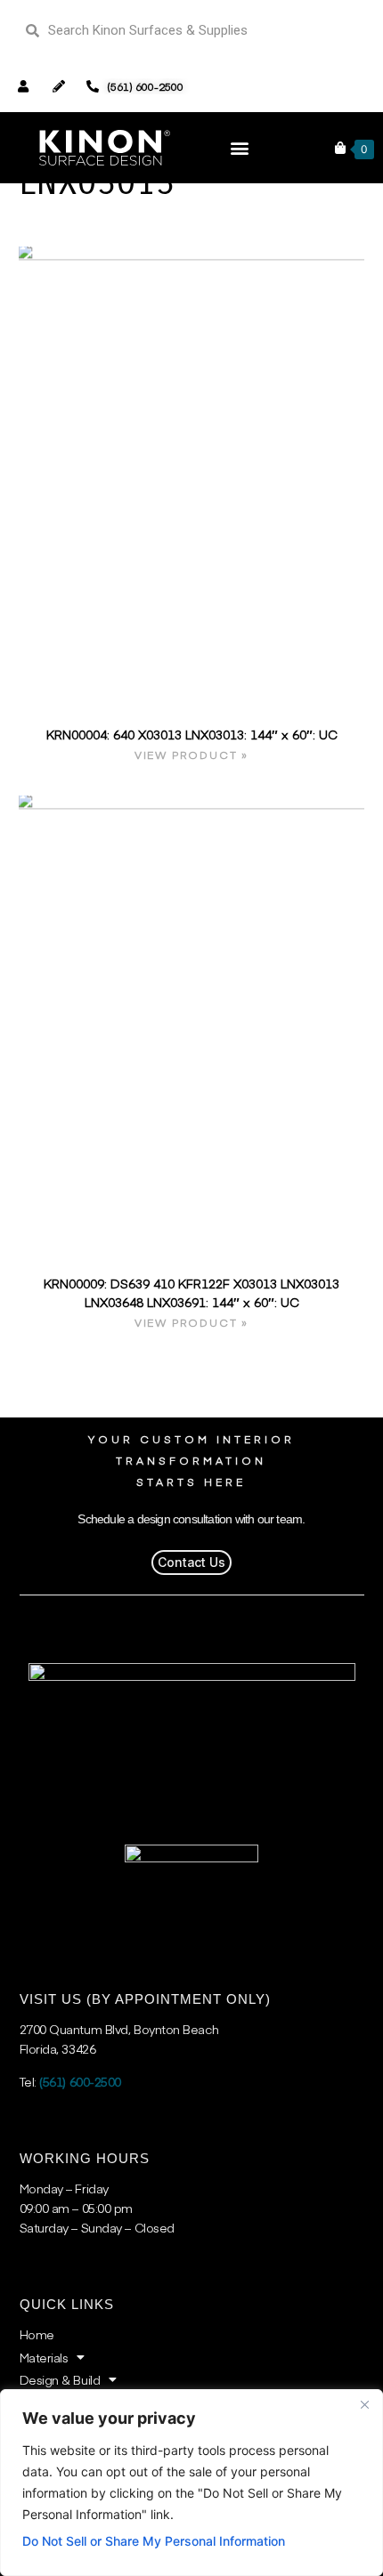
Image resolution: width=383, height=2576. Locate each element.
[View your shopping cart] (340, 148)
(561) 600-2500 (80, 2081)
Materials (44, 2357)
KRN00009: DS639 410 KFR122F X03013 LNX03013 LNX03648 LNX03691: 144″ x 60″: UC (191, 1293)
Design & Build (60, 2379)
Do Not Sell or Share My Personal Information (154, 2541)
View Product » (191, 755)
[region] (191, 2483)
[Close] (364, 2404)
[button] (239, 147)
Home (37, 2334)
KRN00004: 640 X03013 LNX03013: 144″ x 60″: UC (192, 734)
